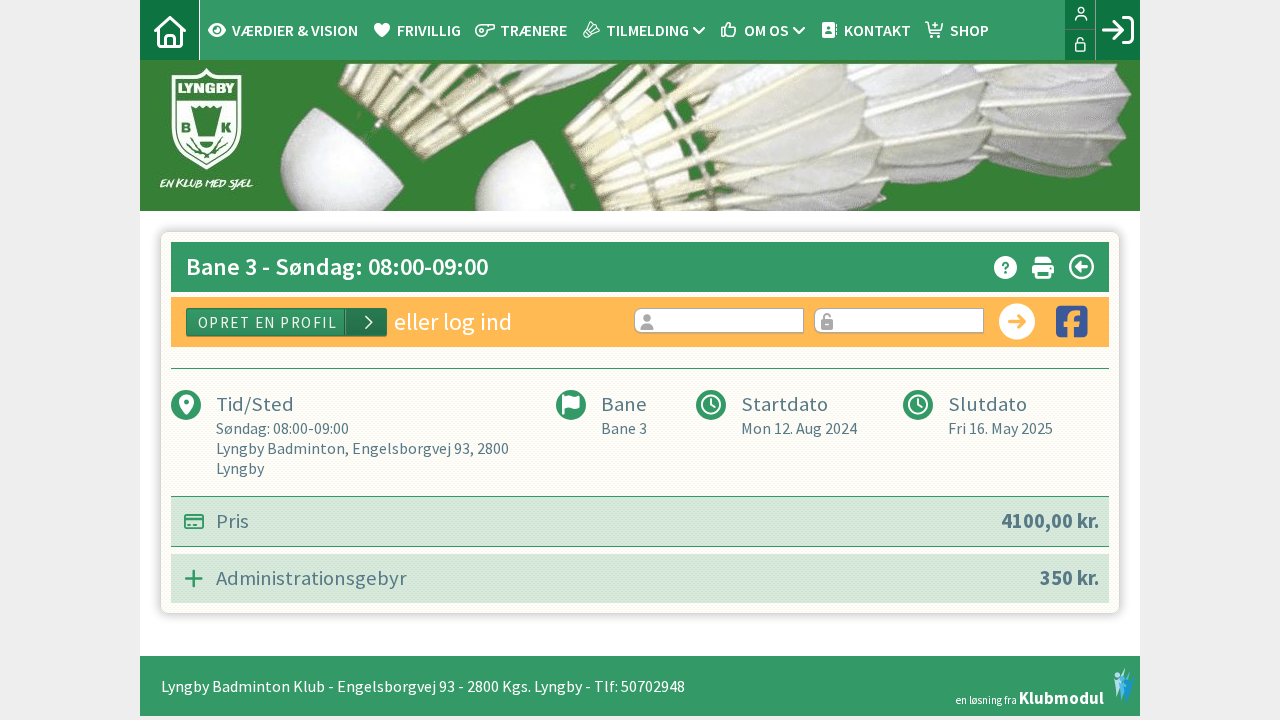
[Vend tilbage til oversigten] (1081, 267)
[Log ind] (1117, 30)
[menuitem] (170, 30)
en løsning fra (1030, 696)
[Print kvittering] (1043, 263)
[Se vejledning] (1005, 263)
